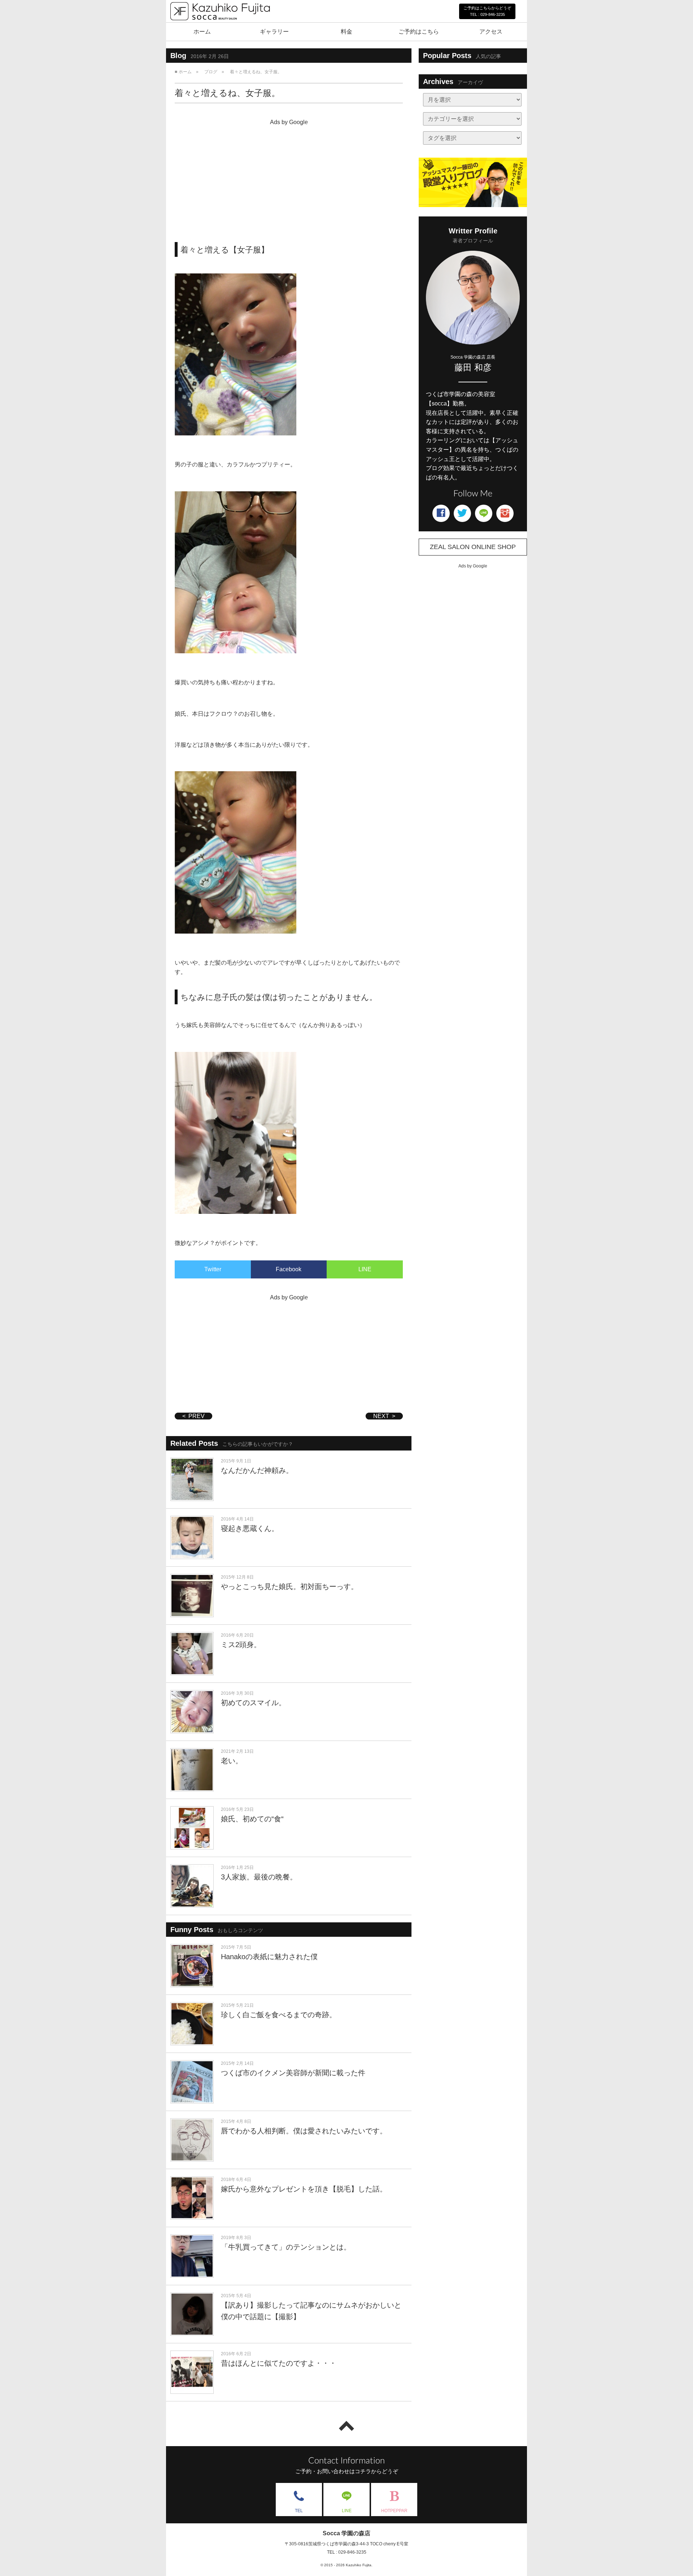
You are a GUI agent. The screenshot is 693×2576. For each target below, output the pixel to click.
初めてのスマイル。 (253, 1703)
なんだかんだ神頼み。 (257, 1470)
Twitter (213, 1269)
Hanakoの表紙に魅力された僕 (269, 1957)
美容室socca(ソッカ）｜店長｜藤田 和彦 (220, 28)
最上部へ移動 (346, 2426)
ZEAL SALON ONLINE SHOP (473, 547)
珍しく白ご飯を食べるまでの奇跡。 (279, 2015)
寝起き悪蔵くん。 (250, 1528)
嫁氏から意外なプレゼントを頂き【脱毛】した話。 (304, 2189)
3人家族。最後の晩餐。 (259, 1877)
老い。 (232, 1761)
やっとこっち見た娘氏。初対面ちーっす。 (289, 1587)
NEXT (381, 1416)
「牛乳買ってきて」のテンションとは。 (286, 2247)
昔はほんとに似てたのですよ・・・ (279, 2363)
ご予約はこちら (419, 32)
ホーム (202, 32)
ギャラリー (274, 32)
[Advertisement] (289, 179)
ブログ (211, 72)
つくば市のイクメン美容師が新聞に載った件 (293, 2073)
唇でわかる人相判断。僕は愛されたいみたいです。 (304, 2131)
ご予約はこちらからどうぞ (487, 11)
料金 (346, 32)
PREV (197, 1416)
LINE (365, 1269)
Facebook (289, 1269)
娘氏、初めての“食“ (252, 1819)
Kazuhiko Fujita (359, 2565)
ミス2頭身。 (241, 1645)
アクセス (491, 32)
